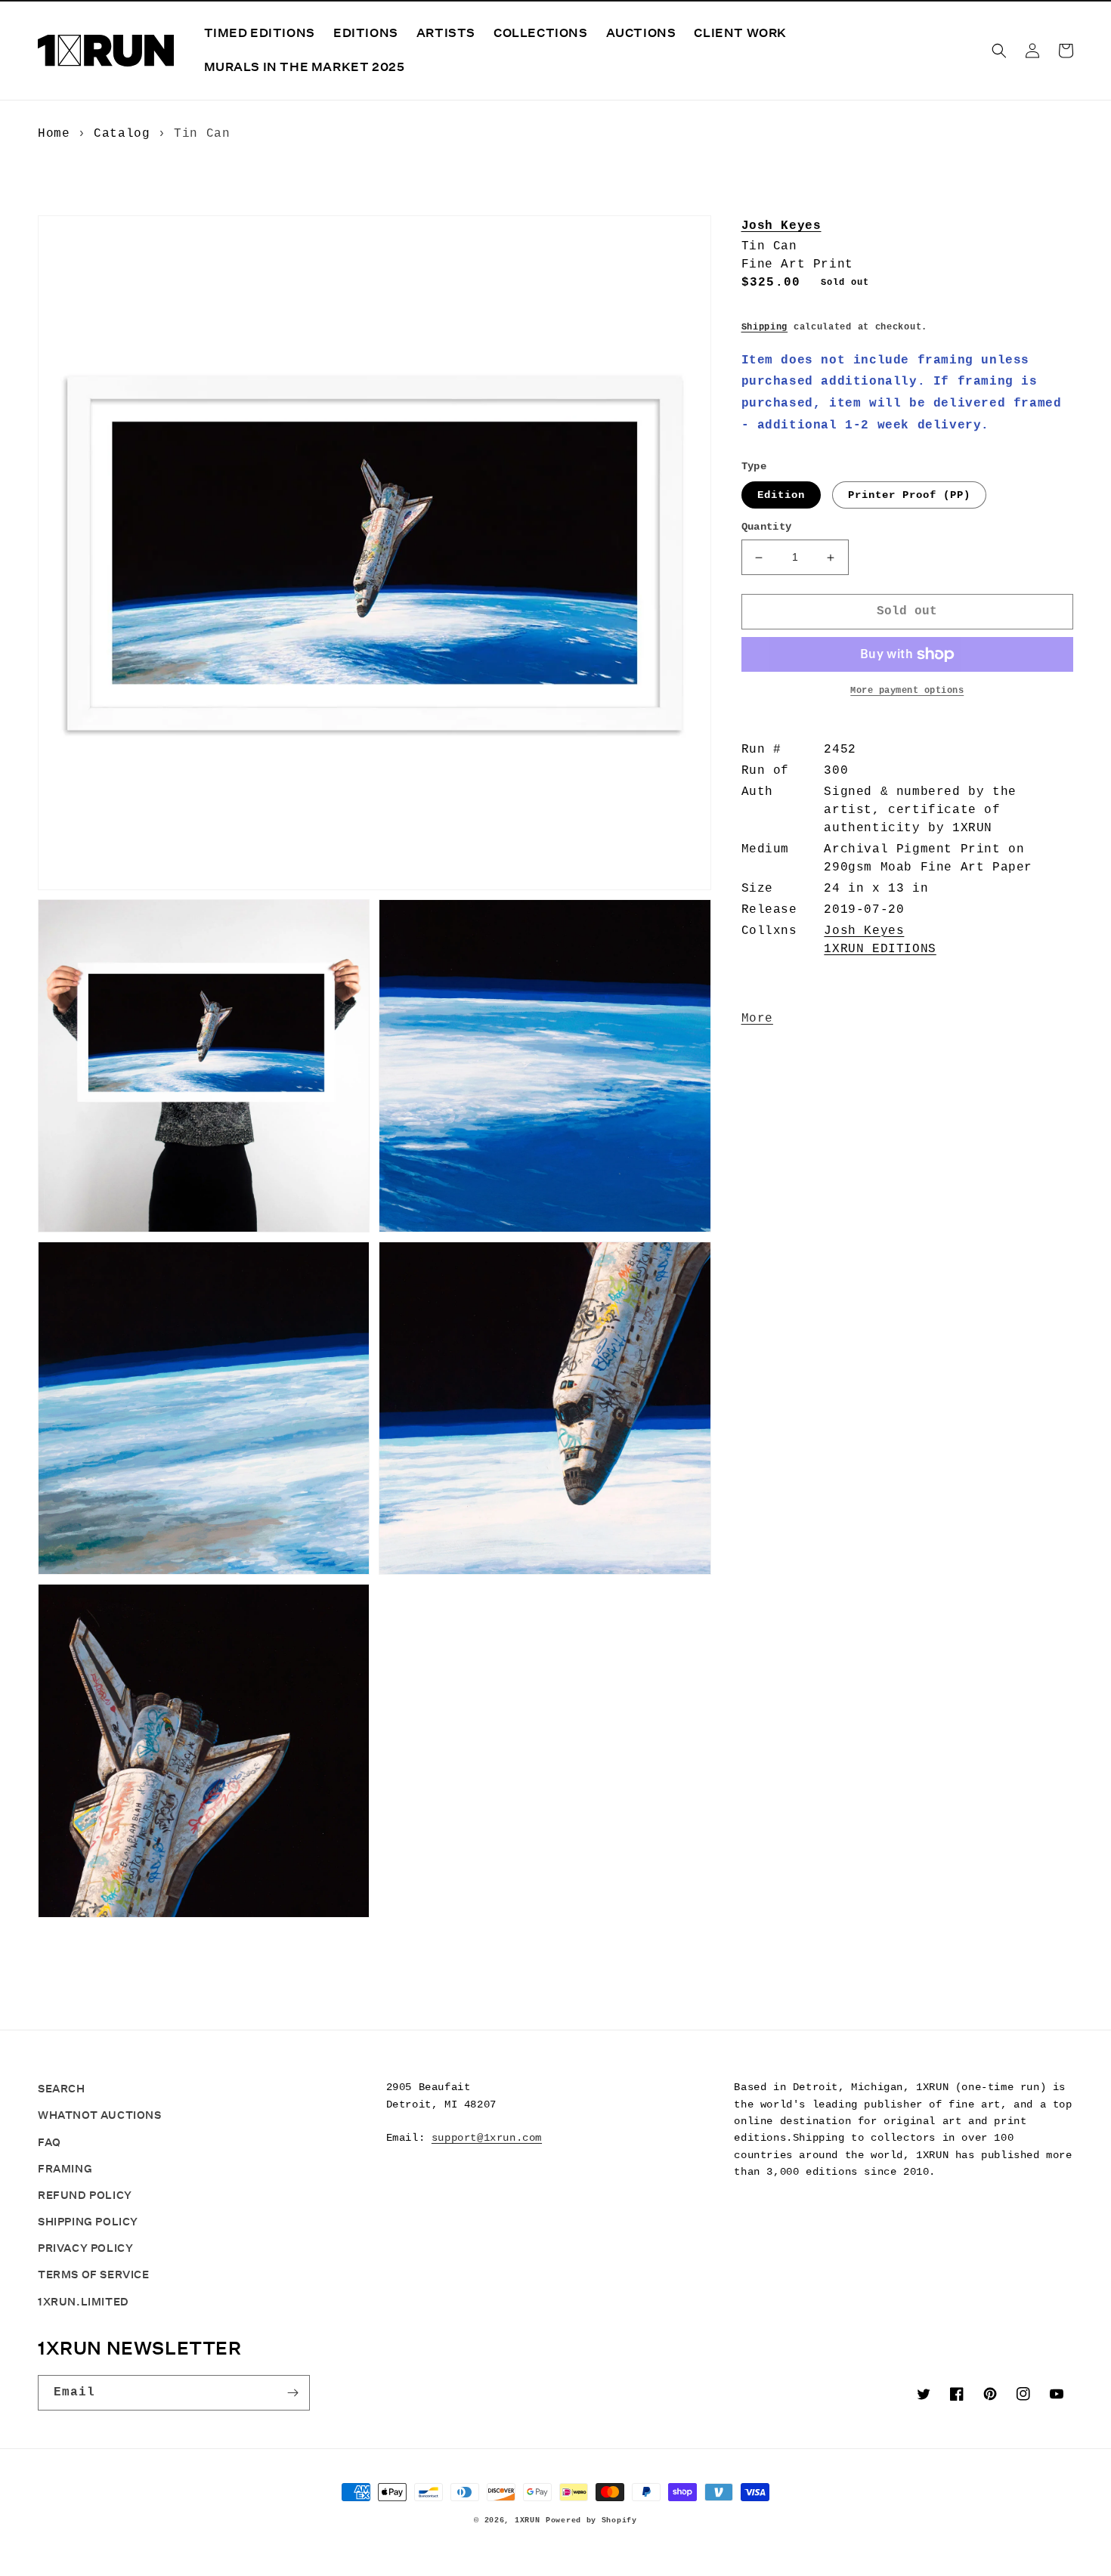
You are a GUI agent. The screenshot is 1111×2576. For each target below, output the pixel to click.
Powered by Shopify (591, 2520)
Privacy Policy (85, 2248)
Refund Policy (85, 2195)
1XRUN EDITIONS (880, 949)
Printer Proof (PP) (909, 495)
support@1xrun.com (487, 2138)
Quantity (767, 527)
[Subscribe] (292, 2393)
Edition (781, 495)
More (757, 1019)
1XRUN (528, 2520)
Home (54, 134)
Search (62, 2089)
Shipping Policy (88, 2222)
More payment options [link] (907, 691)
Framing (65, 2169)
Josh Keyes (781, 226)
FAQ (50, 2142)
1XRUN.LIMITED (84, 2302)
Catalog (122, 134)
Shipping (765, 327)
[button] (999, 51)
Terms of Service (94, 2274)
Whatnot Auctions (100, 2115)
